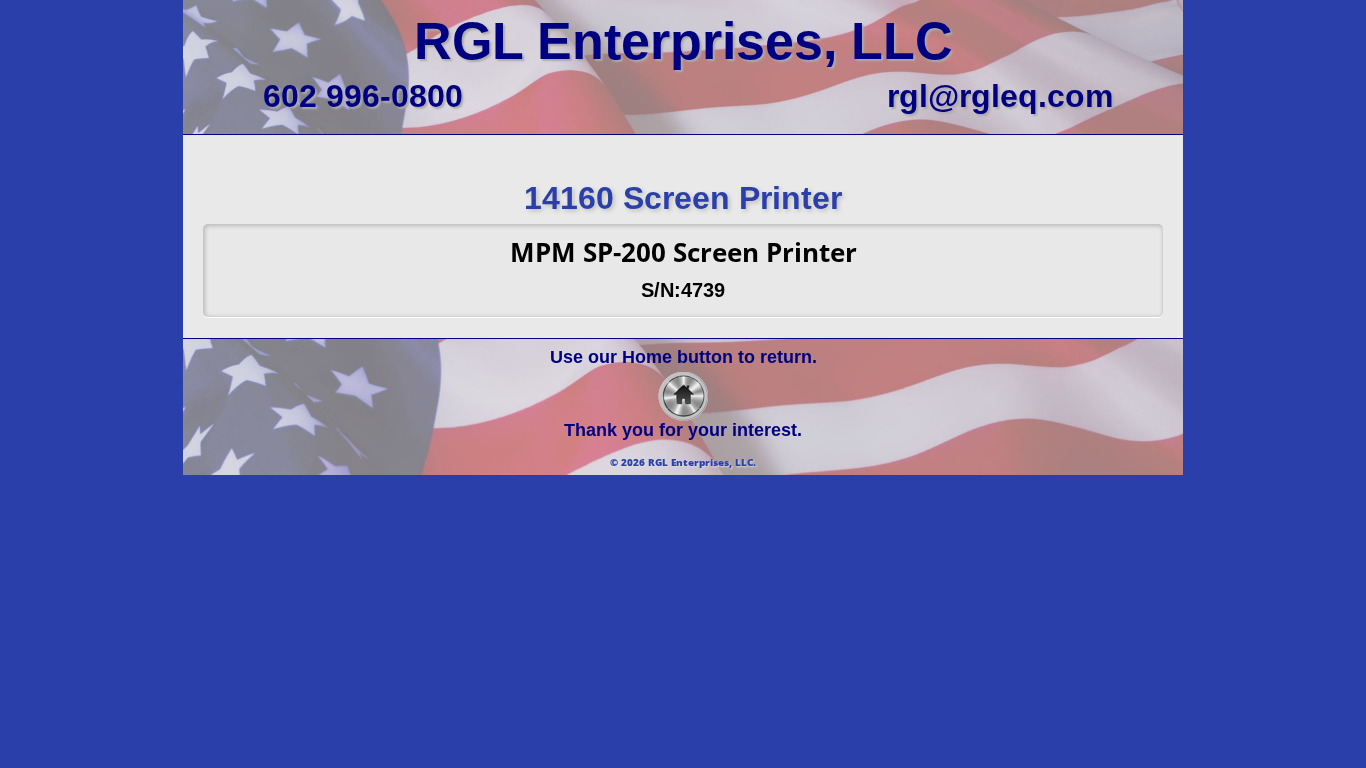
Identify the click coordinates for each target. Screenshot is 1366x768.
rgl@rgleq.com (1000, 96)
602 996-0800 (363, 96)
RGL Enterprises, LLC (683, 41)
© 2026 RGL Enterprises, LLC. (683, 462)
